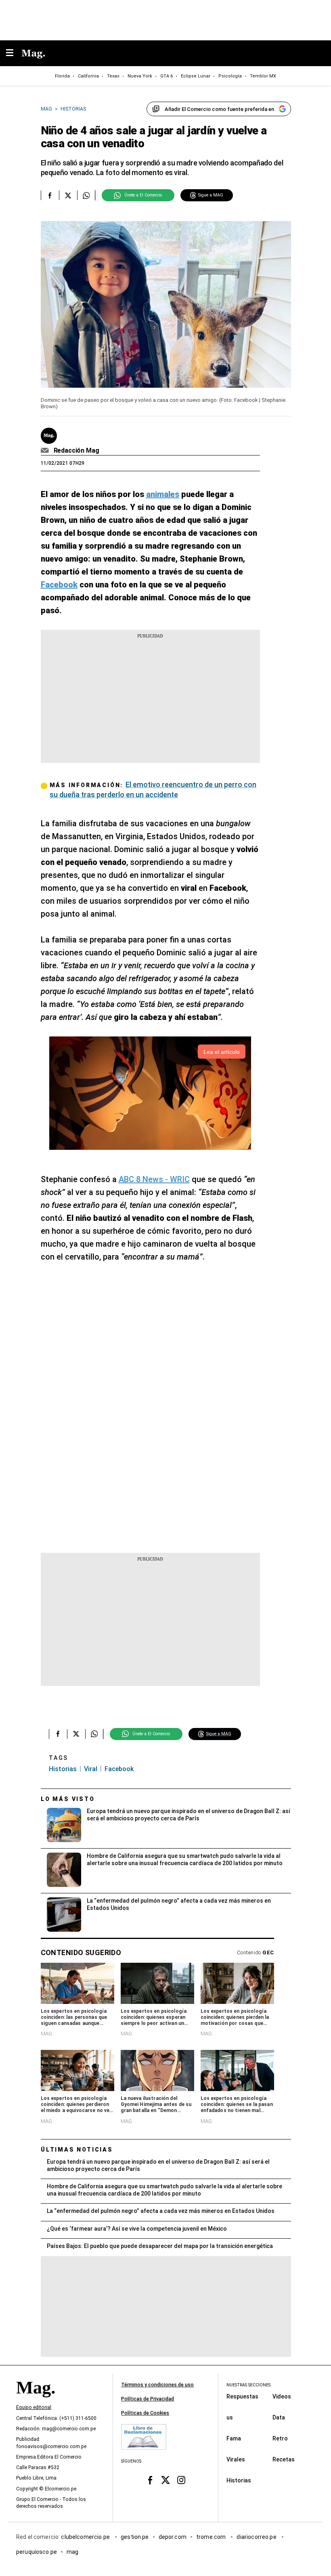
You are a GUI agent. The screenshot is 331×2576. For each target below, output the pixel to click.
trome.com (212, 2536)
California (88, 76)
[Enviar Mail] (46, 451)
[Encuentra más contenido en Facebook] (50, 195)
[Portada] (36, 2401)
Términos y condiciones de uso (157, 2385)
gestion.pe (135, 2536)
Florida (62, 76)
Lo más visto (68, 1799)
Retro (280, 2438)
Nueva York (140, 76)
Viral (91, 1769)
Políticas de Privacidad (148, 2399)
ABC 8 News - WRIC (154, 1179)
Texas (113, 76)
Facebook (119, 1769)
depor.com (173, 2536)
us (230, 2417)
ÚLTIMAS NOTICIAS (77, 2150)
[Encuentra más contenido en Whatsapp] (86, 195)
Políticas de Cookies (145, 2413)
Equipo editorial (34, 2407)
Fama (234, 2438)
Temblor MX (263, 76)
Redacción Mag (76, 450)
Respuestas (242, 2396)
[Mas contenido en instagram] (181, 2480)
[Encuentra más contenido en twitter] (68, 195)
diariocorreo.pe (257, 2536)
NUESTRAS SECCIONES (248, 2385)
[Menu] (14, 53)
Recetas (284, 2459)
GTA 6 (167, 76)
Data (279, 2417)
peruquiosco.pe (37, 2551)
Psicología (230, 76)
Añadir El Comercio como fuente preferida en (219, 109)
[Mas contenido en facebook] (150, 2480)
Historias (63, 1769)
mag (72, 2551)
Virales (236, 2459)
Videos (282, 2396)
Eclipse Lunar (196, 76)
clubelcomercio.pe (86, 2536)
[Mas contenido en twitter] (166, 2480)
